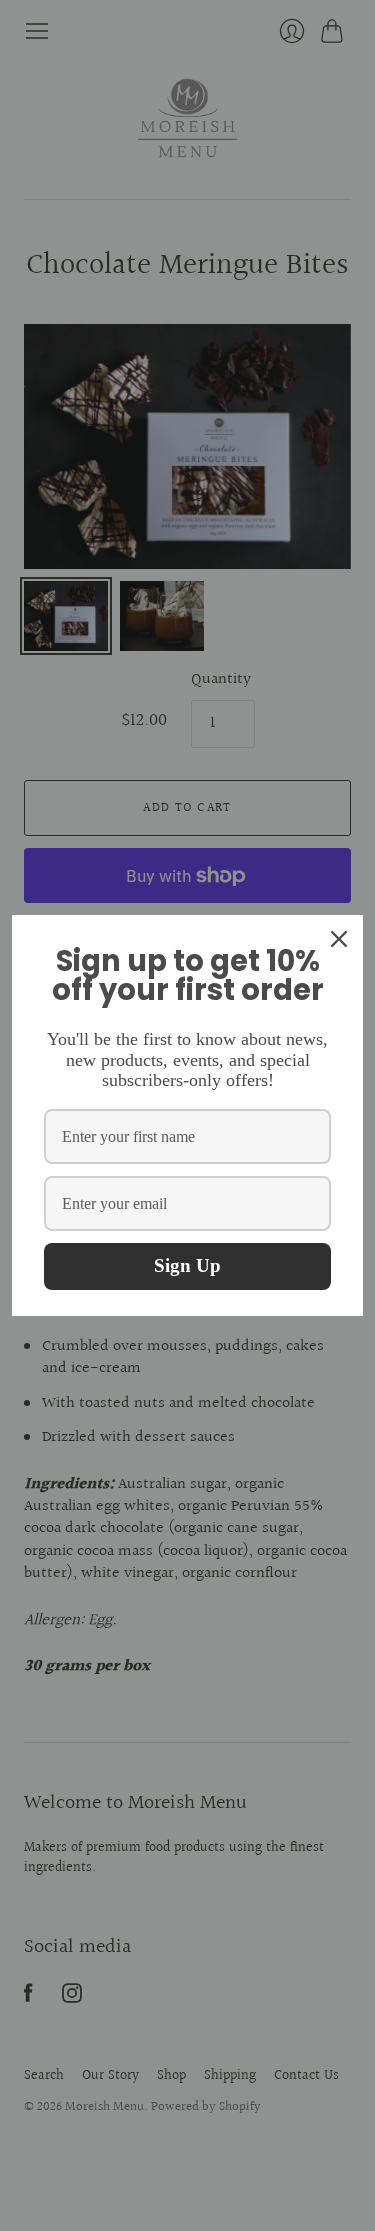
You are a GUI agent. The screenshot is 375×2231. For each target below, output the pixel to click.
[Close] (339, 939)
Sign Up (187, 1265)
